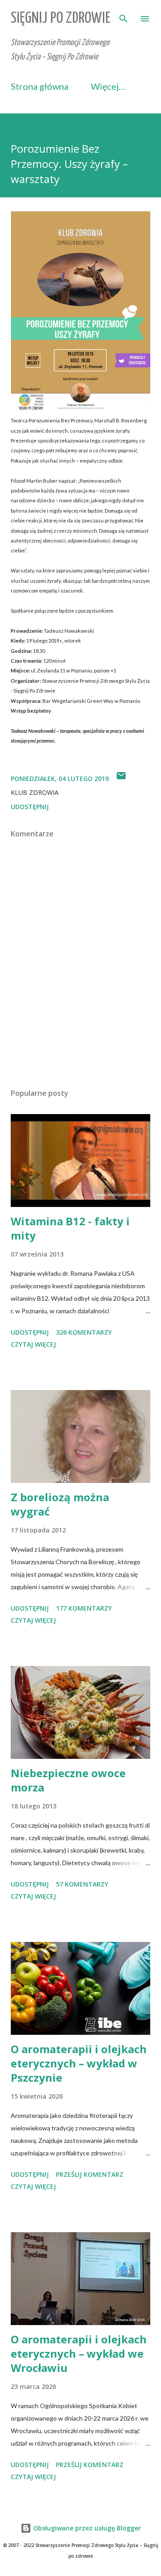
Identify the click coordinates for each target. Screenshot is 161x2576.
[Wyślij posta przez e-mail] (121, 779)
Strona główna (40, 86)
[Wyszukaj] (123, 16)
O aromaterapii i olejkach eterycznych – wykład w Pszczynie (79, 2063)
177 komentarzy (84, 1608)
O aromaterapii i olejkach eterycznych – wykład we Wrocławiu (79, 2353)
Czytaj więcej (33, 1344)
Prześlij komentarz (90, 2174)
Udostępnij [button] (30, 807)
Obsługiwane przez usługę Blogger (86, 2528)
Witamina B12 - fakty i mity (70, 1228)
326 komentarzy (84, 1332)
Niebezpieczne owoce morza (68, 1780)
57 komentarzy (82, 1884)
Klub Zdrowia (35, 792)
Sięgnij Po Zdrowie (61, 19)
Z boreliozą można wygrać (60, 1504)
